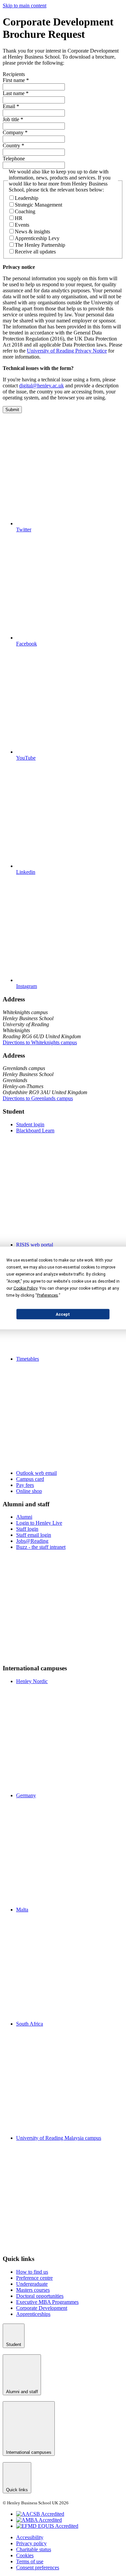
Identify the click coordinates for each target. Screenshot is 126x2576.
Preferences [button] (48, 1295)
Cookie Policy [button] (25, 1288)
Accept (63, 1314)
